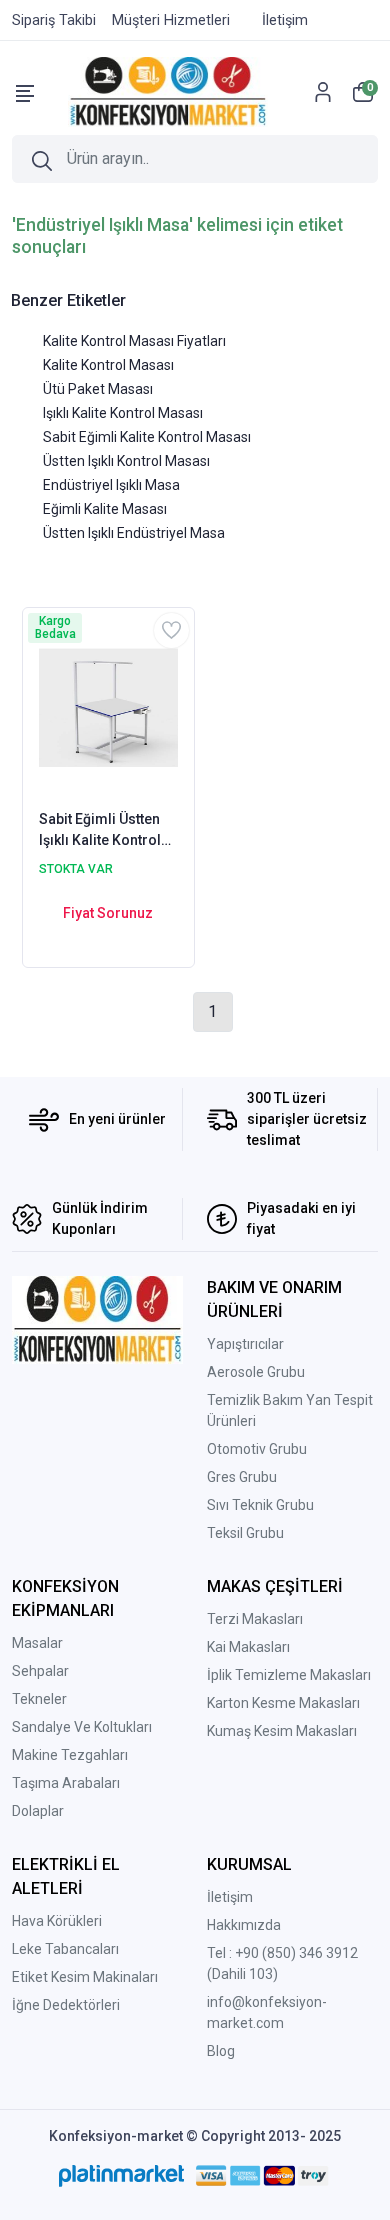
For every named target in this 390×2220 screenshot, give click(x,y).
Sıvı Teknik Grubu (260, 1505)
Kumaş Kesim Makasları (282, 1731)
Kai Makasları (248, 1647)
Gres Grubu (242, 1477)
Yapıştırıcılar (245, 1344)
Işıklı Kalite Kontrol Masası (123, 413)
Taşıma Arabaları (66, 1783)
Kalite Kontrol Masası (108, 365)
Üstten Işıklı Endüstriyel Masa (134, 533)
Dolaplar (38, 1811)
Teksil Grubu (245, 1533)
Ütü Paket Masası (98, 389)
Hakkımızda (244, 1925)
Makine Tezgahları (70, 1755)
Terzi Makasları (255, 1619)
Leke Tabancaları (65, 1949)
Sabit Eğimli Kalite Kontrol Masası (147, 437)
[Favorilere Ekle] (171, 630)
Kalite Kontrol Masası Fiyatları (134, 341)
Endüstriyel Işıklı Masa (111, 485)
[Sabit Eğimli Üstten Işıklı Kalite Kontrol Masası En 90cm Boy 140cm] (108, 707)
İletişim (230, 1897)
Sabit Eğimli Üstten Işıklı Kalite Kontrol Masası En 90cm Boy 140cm (106, 831)
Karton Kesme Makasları (283, 1703)
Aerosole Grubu (256, 1372)
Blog (221, 2051)
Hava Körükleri (57, 1921)
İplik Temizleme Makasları (289, 1675)
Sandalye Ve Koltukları (82, 1727)
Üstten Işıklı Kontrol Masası (126, 461)
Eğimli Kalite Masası (105, 509)
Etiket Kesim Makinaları (85, 1977)
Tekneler (39, 1699)
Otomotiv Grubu (257, 1449)
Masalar (37, 1643)
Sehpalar (40, 1671)
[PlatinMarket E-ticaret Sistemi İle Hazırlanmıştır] (121, 2175)
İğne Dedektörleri (66, 2005)
